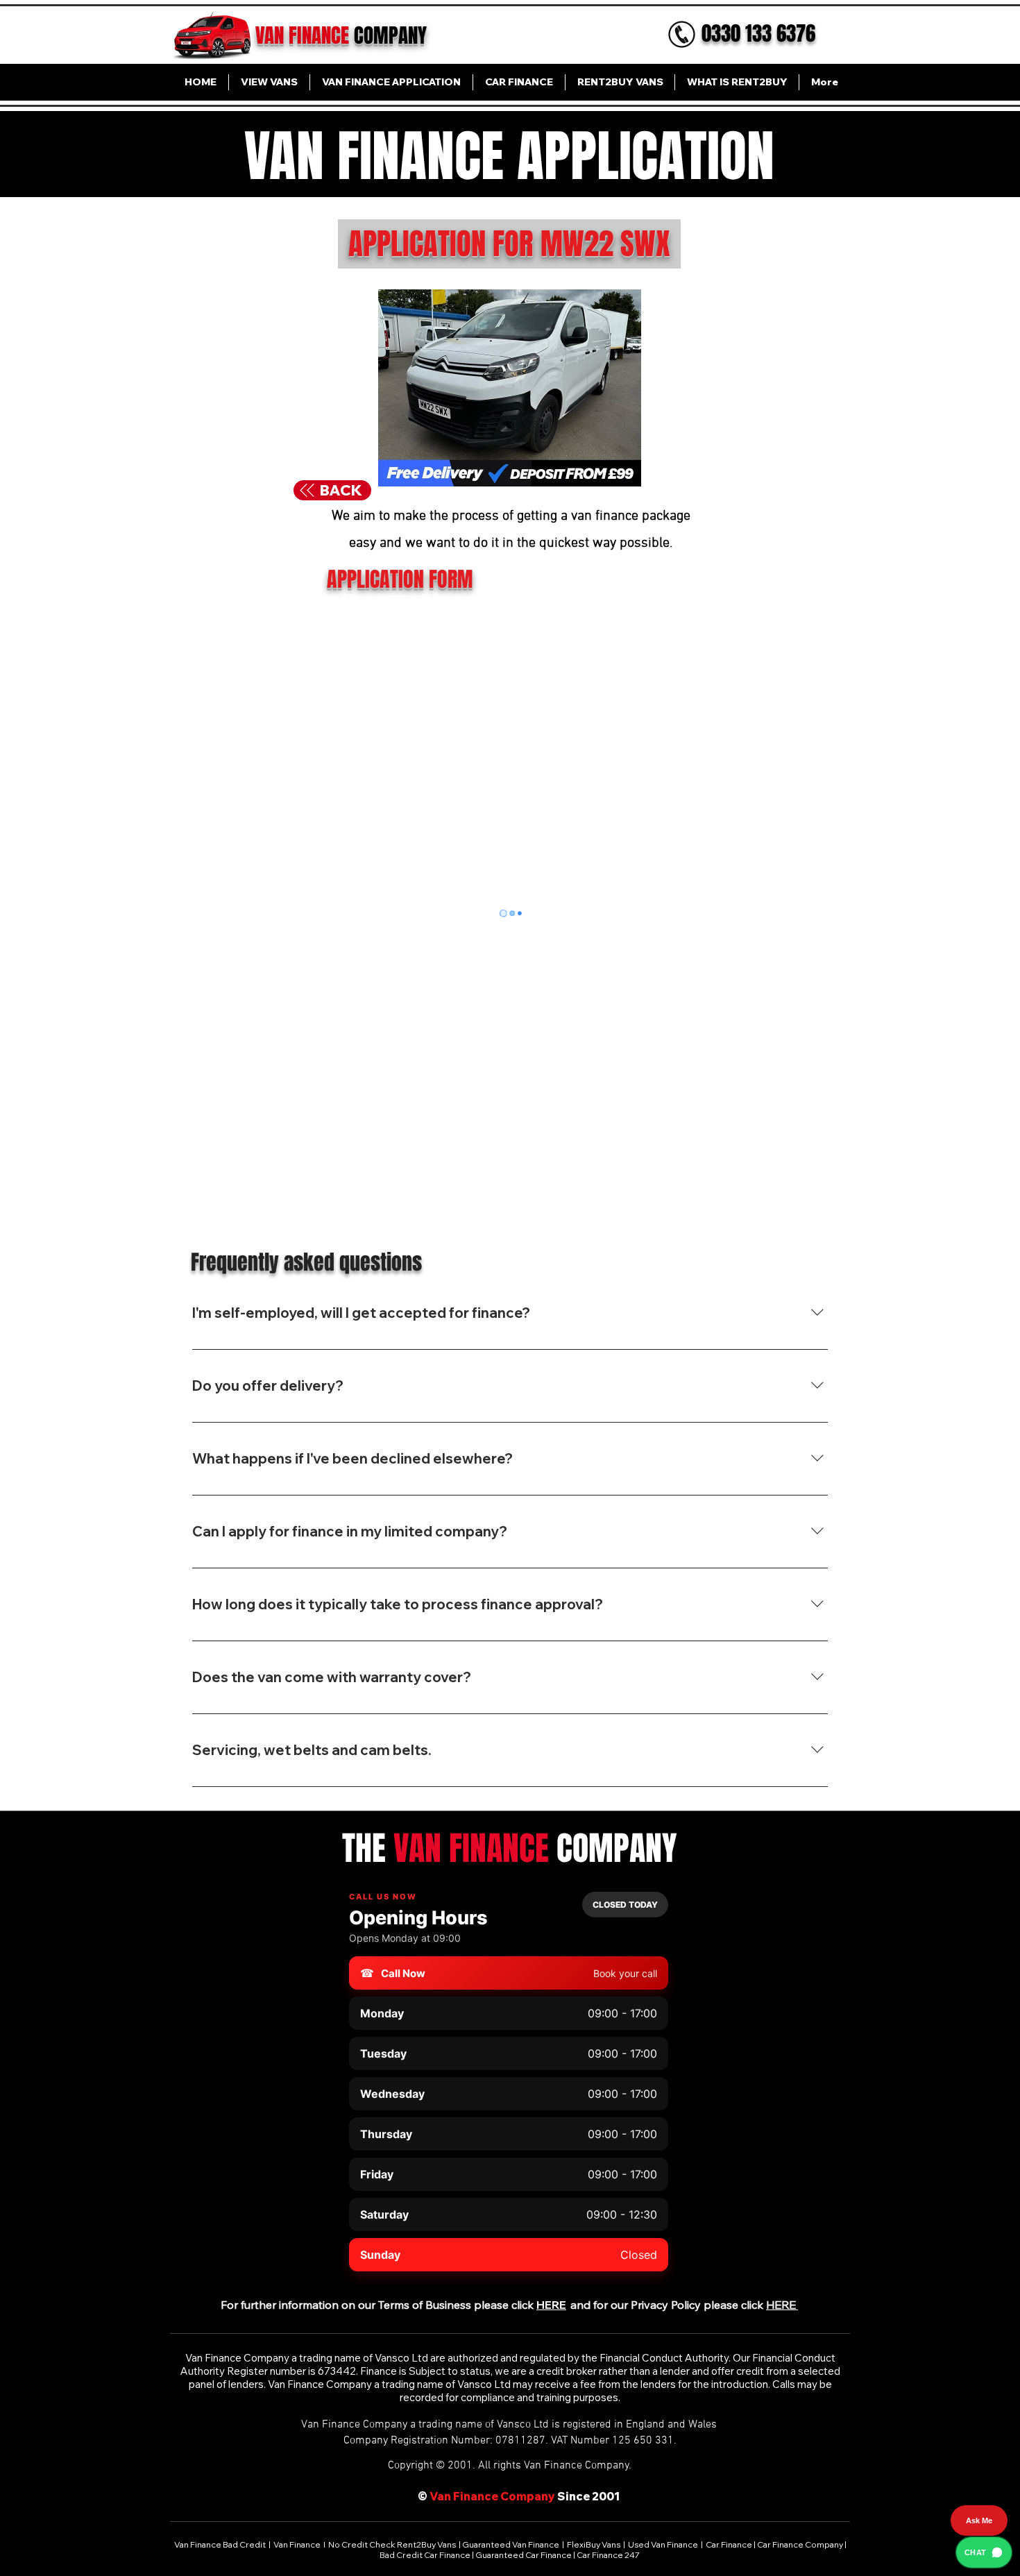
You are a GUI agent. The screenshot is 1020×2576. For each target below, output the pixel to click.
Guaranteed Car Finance (524, 2555)
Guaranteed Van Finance (511, 2544)
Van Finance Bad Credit (221, 2544)
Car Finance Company (800, 2544)
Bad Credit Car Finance (426, 2555)
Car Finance (729, 2544)
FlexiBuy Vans (594, 2544)
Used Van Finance (663, 2544)
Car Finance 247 (609, 2555)
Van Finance (298, 2544)
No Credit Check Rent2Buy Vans (392, 2544)
